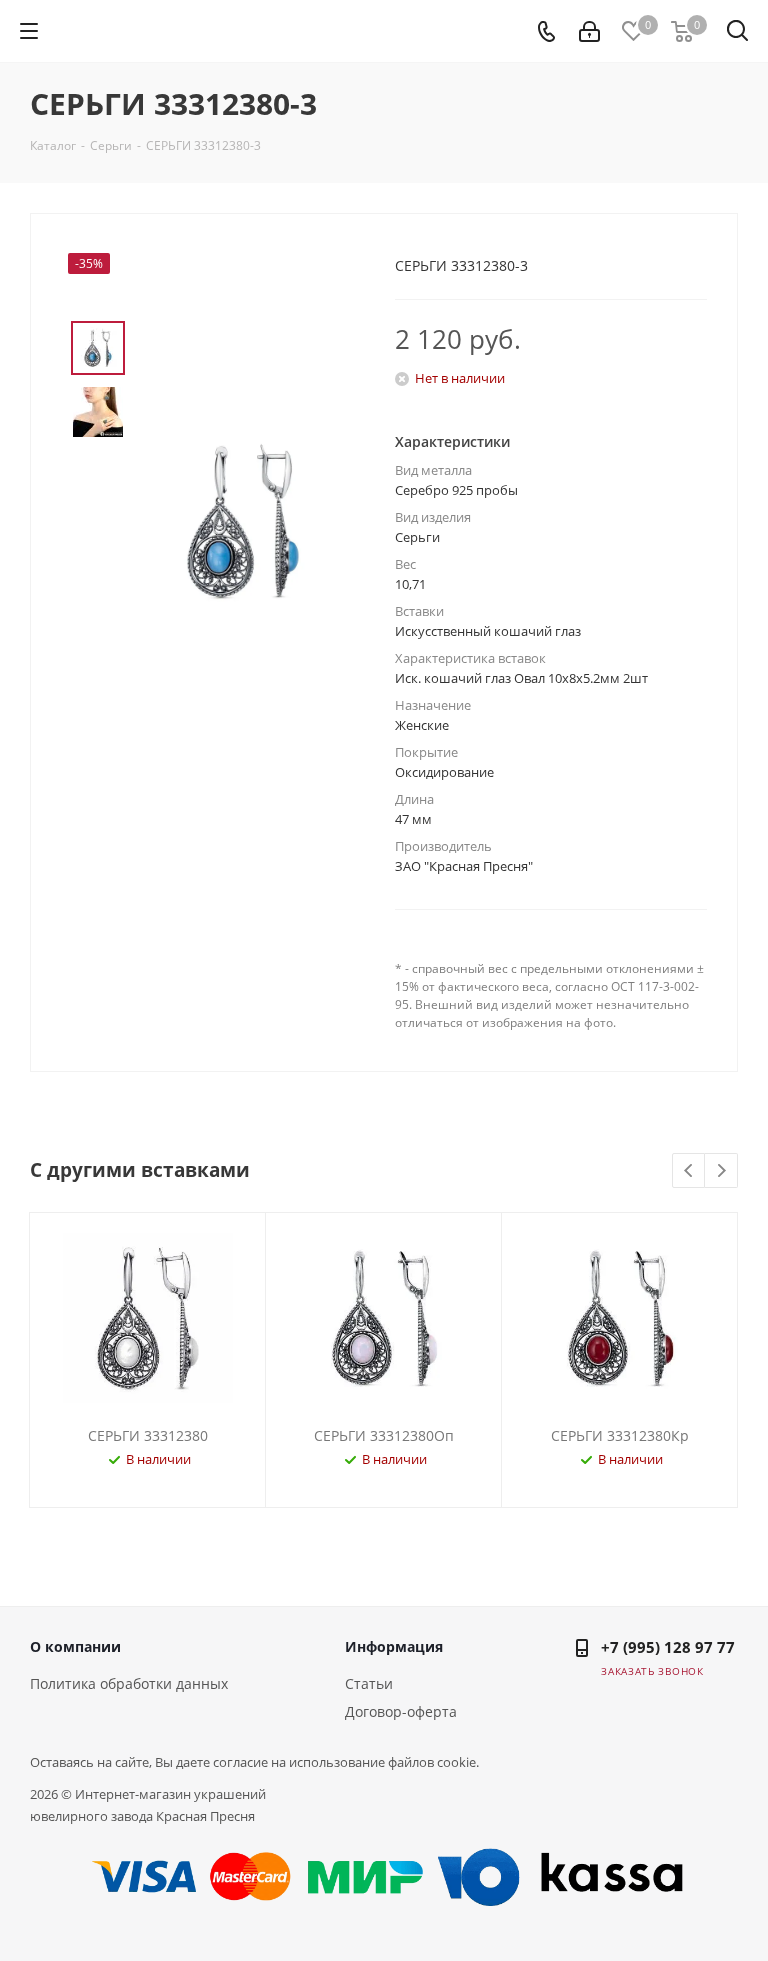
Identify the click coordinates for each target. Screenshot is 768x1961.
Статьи (369, 1683)
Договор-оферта (401, 1711)
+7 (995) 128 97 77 (668, 1647)
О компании (75, 1646)
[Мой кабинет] (589, 31)
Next (721, 1171)
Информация (394, 1646)
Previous (689, 1171)
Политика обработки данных (129, 1683)
